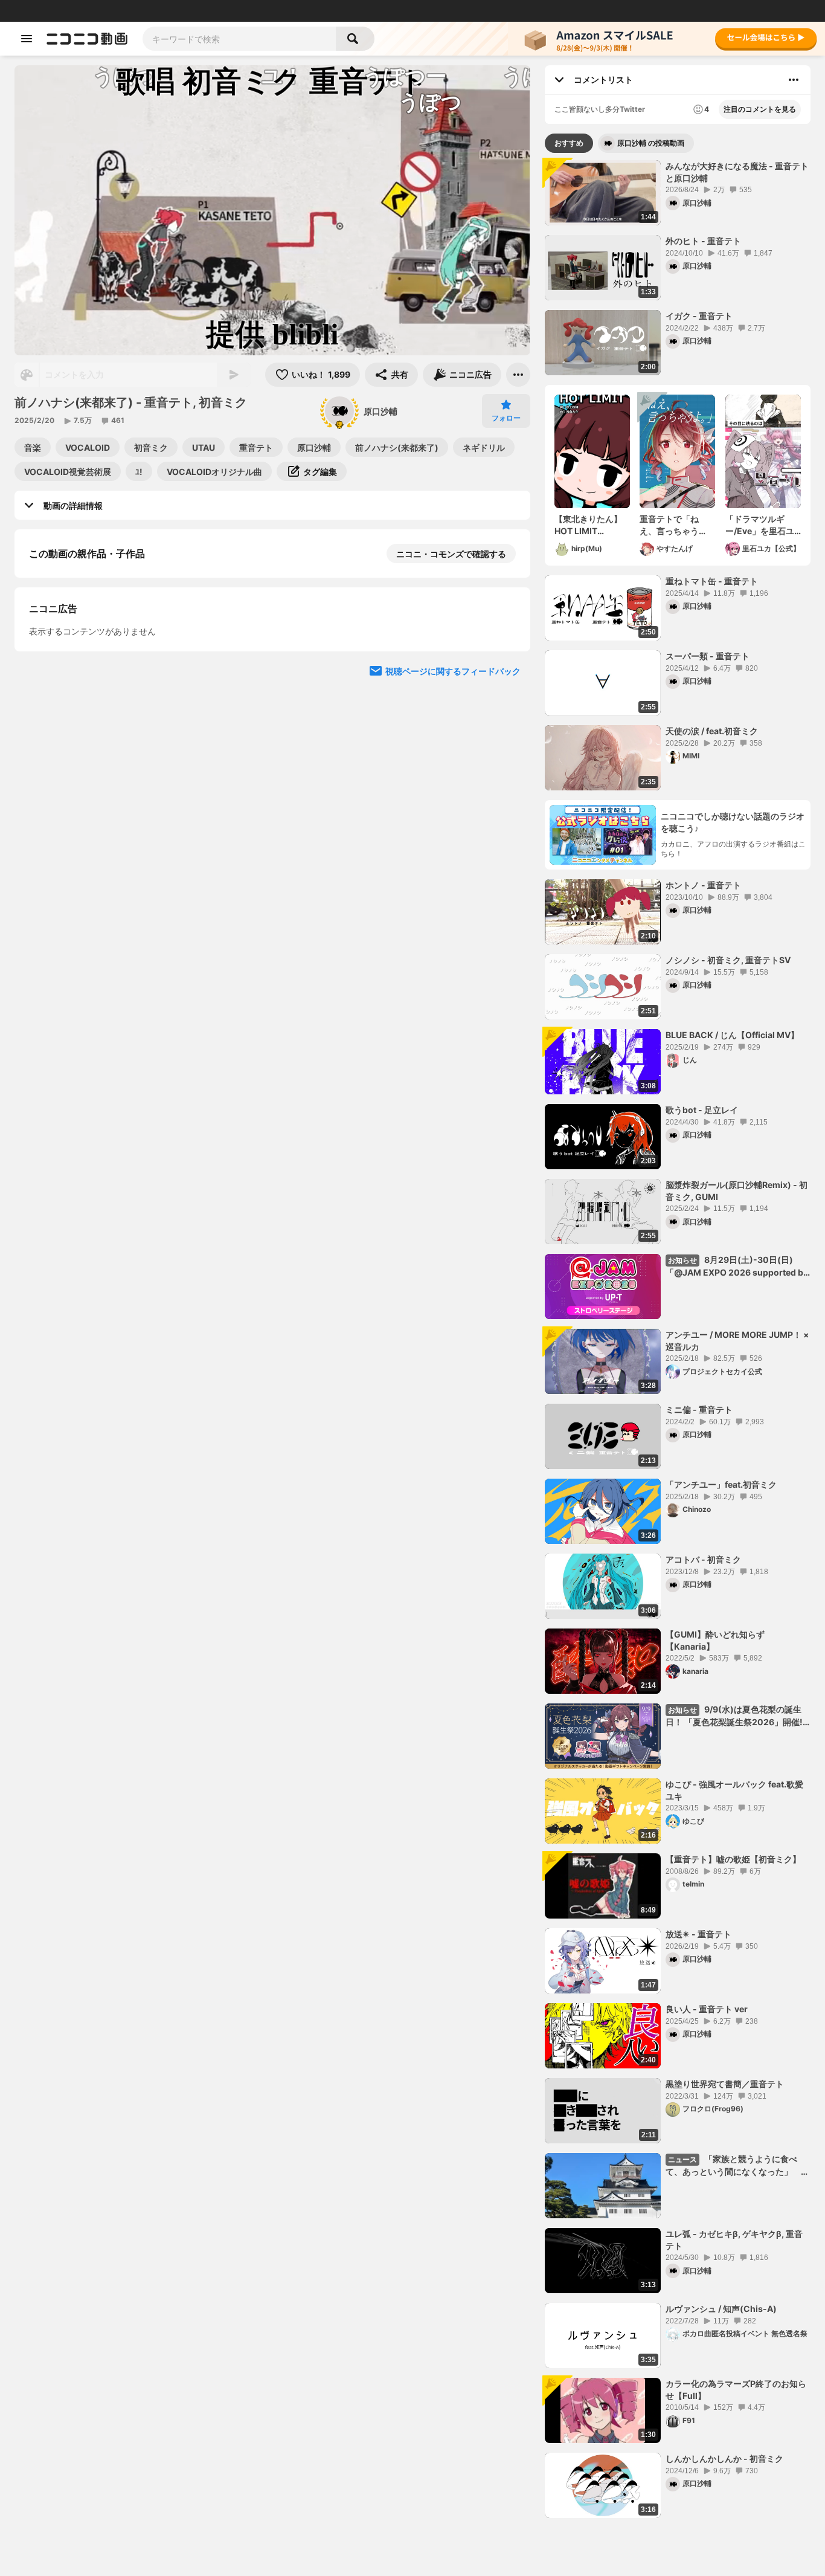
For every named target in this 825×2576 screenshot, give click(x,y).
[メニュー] (518, 375)
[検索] (355, 39)
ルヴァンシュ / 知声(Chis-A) (721, 2309)
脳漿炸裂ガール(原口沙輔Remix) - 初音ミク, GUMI (737, 1191)
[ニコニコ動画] (87, 39)
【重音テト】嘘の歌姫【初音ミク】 (733, 1859)
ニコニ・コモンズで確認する (451, 554)
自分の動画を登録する (98, 760)
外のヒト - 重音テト (703, 241)
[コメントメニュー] (794, 80)
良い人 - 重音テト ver (707, 2009)
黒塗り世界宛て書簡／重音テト (725, 2084)
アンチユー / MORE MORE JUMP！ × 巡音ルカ (737, 1341)
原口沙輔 (380, 411)
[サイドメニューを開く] (27, 39)
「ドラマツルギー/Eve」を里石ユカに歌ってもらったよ (760, 525)
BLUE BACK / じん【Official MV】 (732, 1035)
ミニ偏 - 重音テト (699, 1409)
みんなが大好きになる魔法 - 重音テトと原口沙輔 (737, 172)
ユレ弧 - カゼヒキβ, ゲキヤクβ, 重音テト (734, 2240)
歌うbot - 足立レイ (702, 1110)
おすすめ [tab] (569, 143)
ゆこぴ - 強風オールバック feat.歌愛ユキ (734, 1790)
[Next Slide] (506, 680)
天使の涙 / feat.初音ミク (712, 731)
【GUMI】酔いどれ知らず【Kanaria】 (715, 1640)
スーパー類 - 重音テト (708, 656)
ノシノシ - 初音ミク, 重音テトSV (728, 960)
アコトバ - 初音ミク (703, 1559)
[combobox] (239, 39)
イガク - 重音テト (699, 316)
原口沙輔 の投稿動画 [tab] (651, 143)
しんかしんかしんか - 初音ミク (724, 2458)
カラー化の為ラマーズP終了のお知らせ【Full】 (736, 2390)
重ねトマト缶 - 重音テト (712, 581)
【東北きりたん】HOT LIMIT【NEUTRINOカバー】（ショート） (589, 525)
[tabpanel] (678, 1339)
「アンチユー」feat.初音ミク (721, 1484)
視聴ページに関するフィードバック (453, 988)
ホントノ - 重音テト (703, 885)
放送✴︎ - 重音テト (698, 1934)
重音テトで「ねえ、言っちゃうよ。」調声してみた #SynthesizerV (675, 525)
